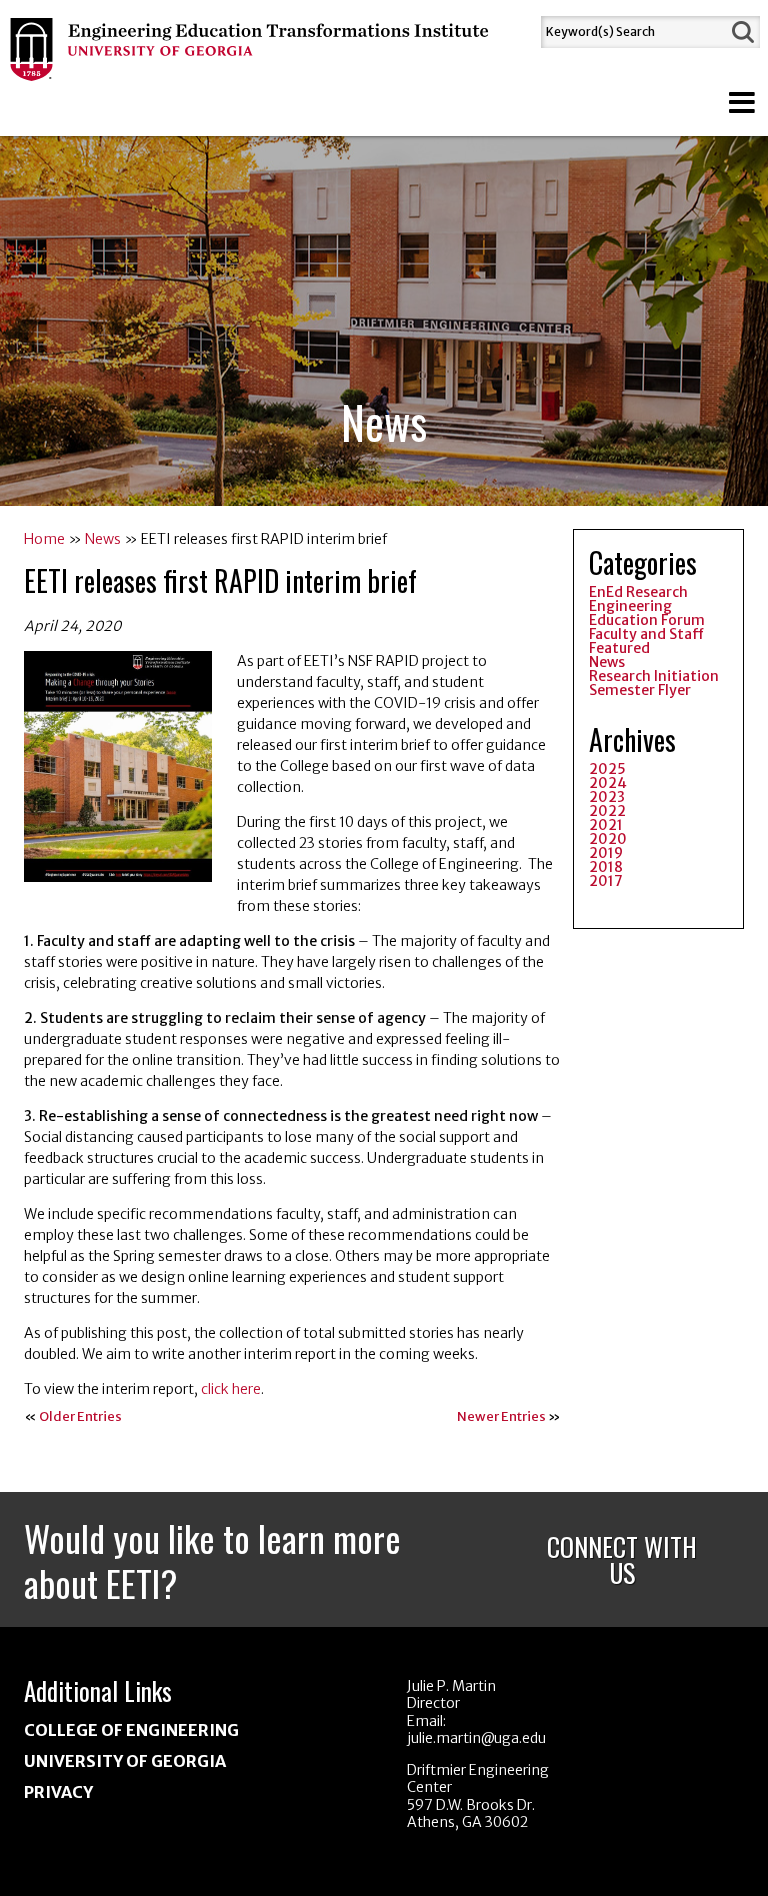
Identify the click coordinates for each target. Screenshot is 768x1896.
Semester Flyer (640, 690)
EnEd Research (638, 592)
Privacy (58, 1792)
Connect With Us (622, 1559)
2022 (607, 811)
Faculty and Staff (646, 634)
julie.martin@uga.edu (476, 1738)
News (103, 539)
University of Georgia (125, 1761)
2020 (608, 839)
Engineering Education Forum (647, 613)
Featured (619, 648)
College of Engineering (131, 1730)
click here (231, 1389)
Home (44, 539)
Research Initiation (654, 676)
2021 (606, 825)
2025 (607, 769)
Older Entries (80, 1416)
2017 (606, 881)
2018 (606, 867)
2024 (608, 783)
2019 (606, 853)
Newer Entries (501, 1416)
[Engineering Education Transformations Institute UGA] (250, 69)
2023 (607, 797)
